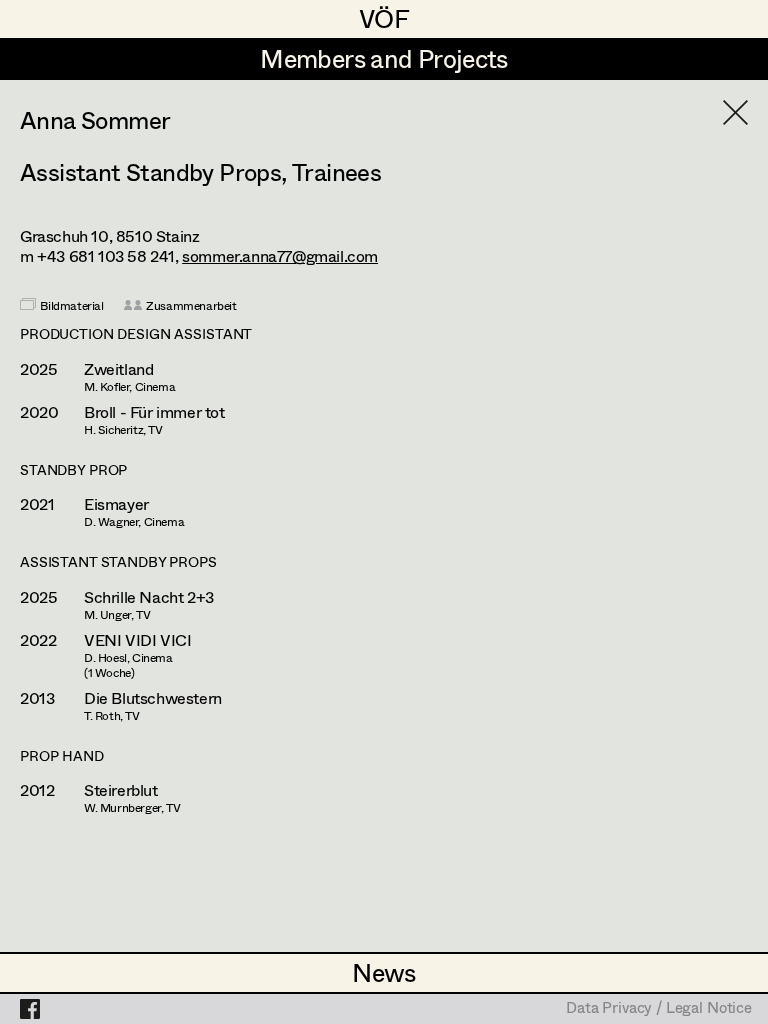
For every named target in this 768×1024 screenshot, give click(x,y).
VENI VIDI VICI (137, 640)
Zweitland (118, 369)
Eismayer (116, 504)
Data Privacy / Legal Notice (659, 1009)
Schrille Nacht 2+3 (149, 597)
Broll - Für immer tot (154, 412)
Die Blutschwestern (153, 698)
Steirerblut (121, 790)
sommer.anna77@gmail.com (280, 255)
